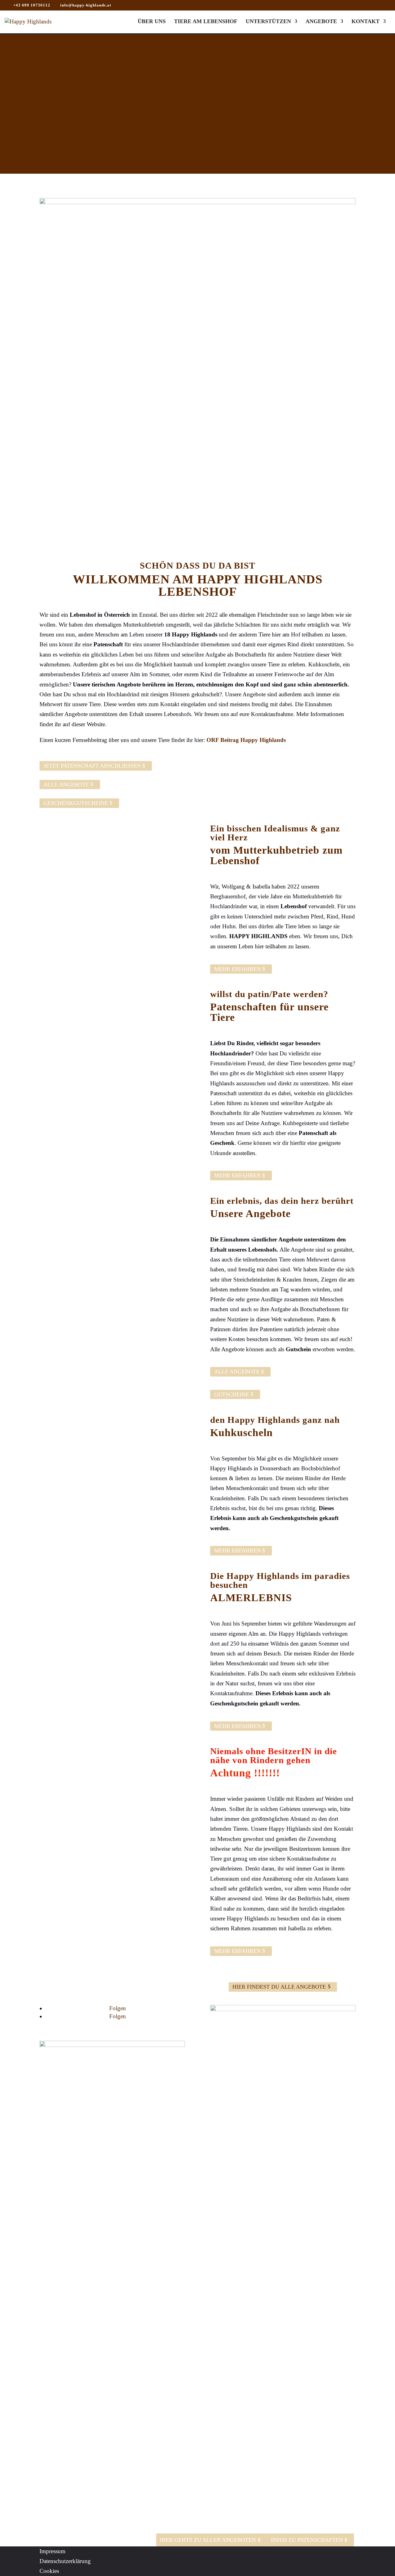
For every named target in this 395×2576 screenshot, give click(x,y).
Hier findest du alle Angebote (279, 1987)
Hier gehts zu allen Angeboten (208, 2540)
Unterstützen (268, 22)
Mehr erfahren (237, 969)
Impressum (52, 2551)
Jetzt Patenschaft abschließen (92, 766)
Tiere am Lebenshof (206, 22)
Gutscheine (232, 1394)
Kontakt (366, 22)
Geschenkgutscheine (76, 803)
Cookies (49, 2571)
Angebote (321, 22)
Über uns (152, 22)
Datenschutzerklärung (65, 2561)
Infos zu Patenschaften (307, 2540)
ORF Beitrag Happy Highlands (246, 740)
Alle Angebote (66, 785)
